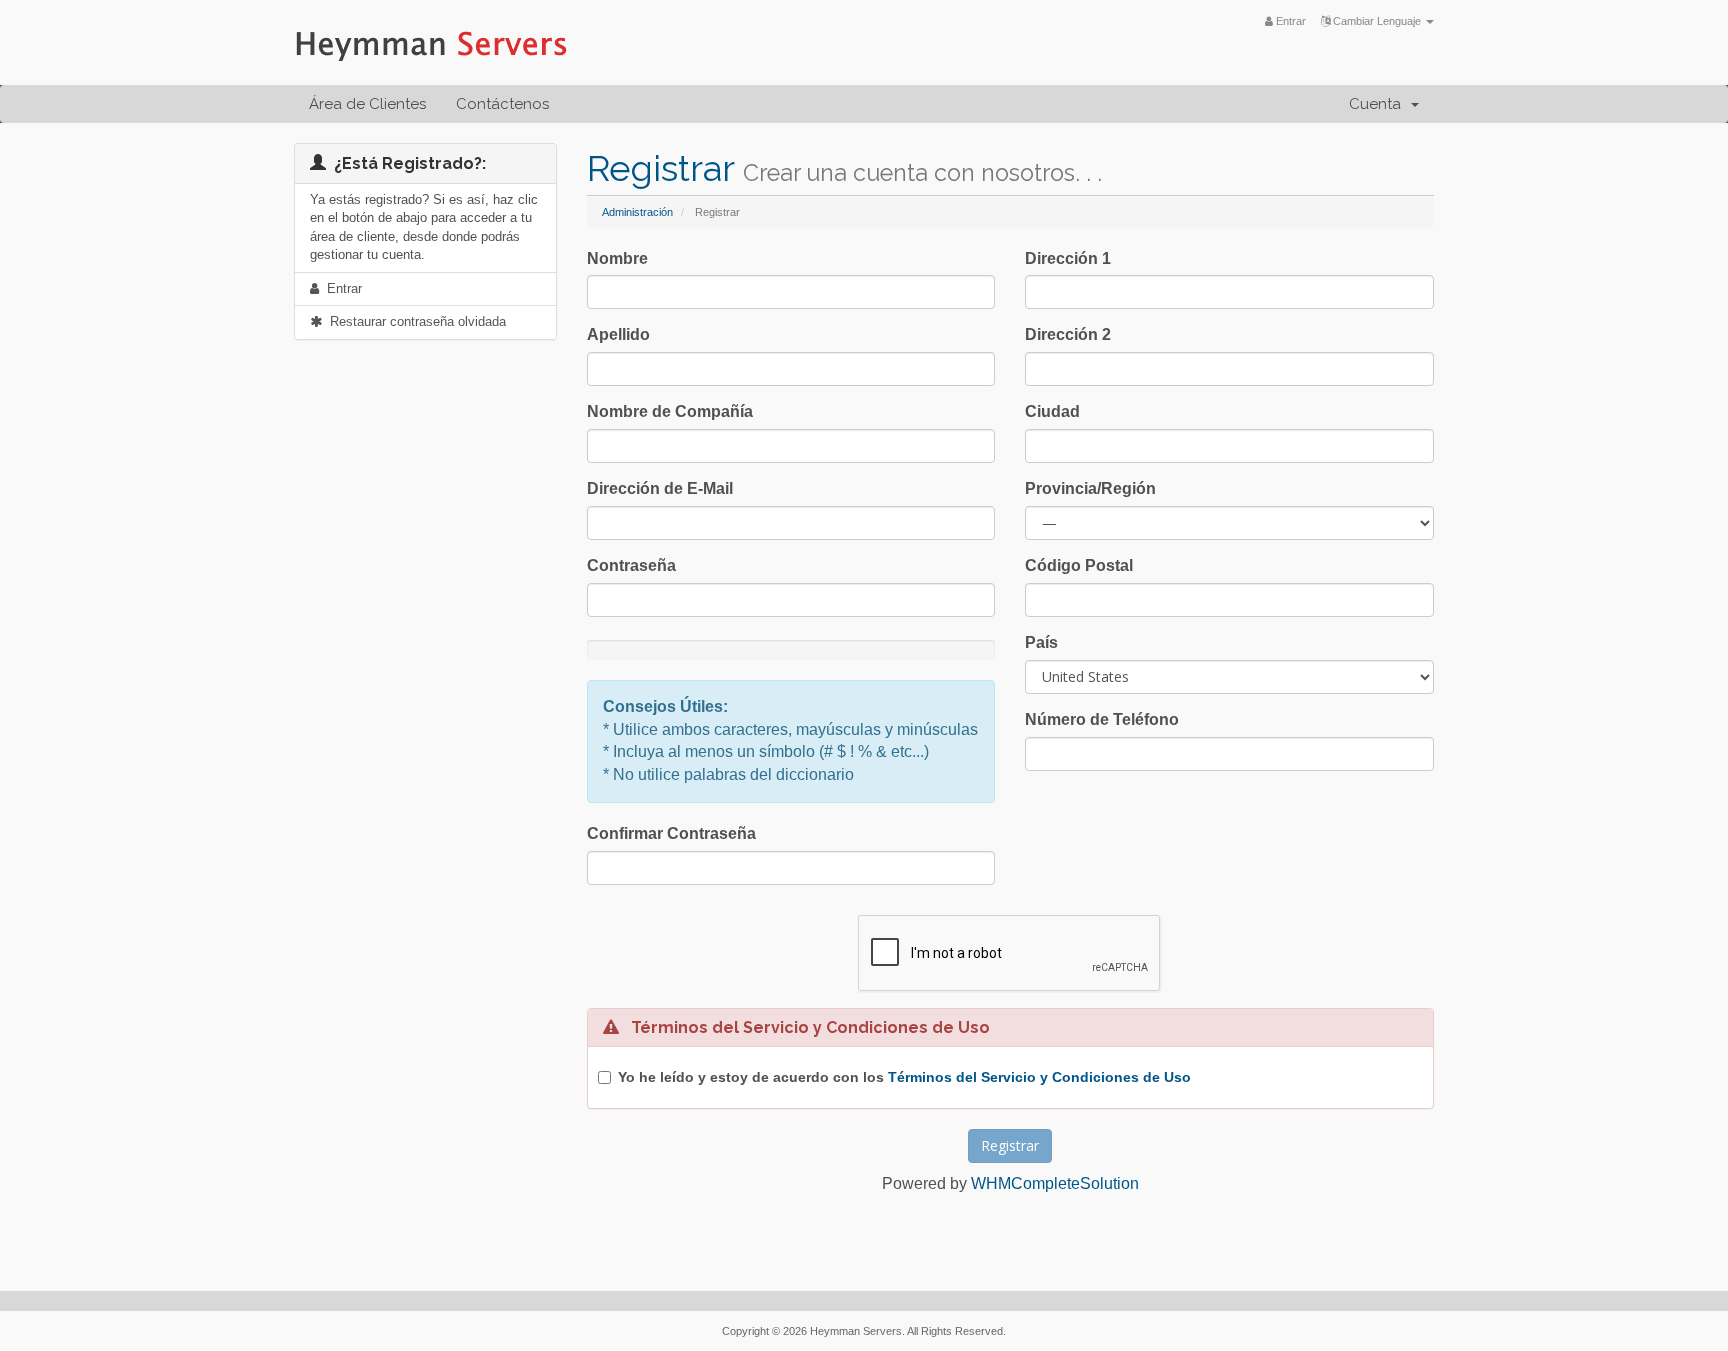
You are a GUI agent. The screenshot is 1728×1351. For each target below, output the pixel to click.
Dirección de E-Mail (660, 488)
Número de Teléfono (1102, 719)
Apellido (618, 334)
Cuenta (1379, 104)
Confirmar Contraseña (671, 833)
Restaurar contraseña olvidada (414, 321)
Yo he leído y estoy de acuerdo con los (904, 1077)
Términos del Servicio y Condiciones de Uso (1039, 1077)
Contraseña (631, 565)
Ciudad (1052, 411)
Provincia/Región (1090, 488)
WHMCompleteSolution (1055, 1183)
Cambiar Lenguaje (1377, 21)
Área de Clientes (367, 104)
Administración (637, 212)
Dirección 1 (1068, 258)
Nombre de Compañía (670, 411)
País (1041, 642)
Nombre (617, 258)
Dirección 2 (1068, 334)
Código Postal (1079, 565)
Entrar (1289, 21)
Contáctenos (502, 104)
